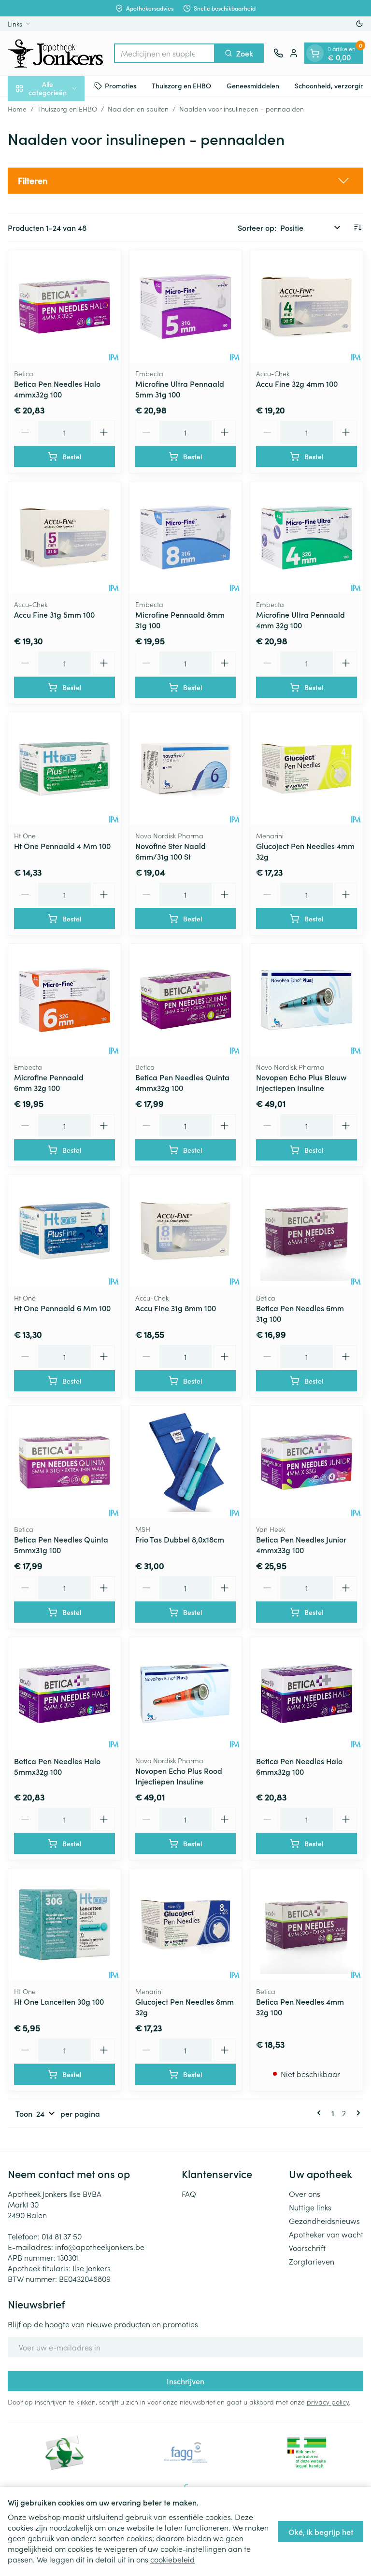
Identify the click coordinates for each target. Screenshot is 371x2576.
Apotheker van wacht (326, 2234)
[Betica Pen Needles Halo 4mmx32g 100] (64, 306)
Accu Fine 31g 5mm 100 (54, 614)
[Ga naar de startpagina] (56, 53)
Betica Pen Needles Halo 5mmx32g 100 (57, 1766)
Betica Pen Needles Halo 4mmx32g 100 (57, 389)
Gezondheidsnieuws (324, 2221)
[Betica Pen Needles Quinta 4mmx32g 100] (186, 1000)
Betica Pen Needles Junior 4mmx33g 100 (301, 1544)
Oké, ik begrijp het (321, 2532)
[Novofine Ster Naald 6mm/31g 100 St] (186, 769)
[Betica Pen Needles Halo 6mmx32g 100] (307, 1693)
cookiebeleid (172, 2559)
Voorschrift (307, 2248)
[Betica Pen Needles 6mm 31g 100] (307, 1231)
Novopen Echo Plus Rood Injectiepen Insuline (179, 1776)
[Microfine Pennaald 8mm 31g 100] (186, 538)
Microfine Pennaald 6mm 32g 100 (49, 1082)
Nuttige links (310, 2207)
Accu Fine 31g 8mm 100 (176, 1308)
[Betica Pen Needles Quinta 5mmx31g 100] (64, 1462)
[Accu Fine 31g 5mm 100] (64, 538)
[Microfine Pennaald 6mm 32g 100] (64, 1000)
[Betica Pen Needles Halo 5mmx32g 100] (64, 1693)
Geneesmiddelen (253, 85)
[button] (185, 181)
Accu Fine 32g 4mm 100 (297, 383)
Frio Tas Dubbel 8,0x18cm (180, 1539)
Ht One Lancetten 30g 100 (59, 2001)
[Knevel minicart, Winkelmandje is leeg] (315, 53)
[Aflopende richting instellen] (357, 227)
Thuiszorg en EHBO (181, 85)
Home (17, 109)
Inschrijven (185, 2381)
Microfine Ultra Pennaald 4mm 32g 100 (300, 620)
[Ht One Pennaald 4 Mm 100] (64, 769)
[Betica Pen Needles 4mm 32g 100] (307, 1925)
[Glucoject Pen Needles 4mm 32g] (307, 769)
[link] (321, 2113)
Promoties (121, 85)
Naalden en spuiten (138, 109)
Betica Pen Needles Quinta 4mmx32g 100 (182, 1082)
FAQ (189, 2194)
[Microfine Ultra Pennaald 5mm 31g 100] (186, 306)
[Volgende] (357, 2113)
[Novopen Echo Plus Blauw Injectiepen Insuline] (307, 1000)
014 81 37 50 (62, 2236)
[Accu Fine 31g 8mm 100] (186, 1231)
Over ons (305, 2194)
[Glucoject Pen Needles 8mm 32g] (186, 1925)
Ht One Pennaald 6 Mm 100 (62, 1308)
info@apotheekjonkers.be (100, 2247)
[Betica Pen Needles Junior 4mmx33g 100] (307, 1462)
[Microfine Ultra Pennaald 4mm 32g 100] (307, 538)
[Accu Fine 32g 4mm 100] (307, 306)
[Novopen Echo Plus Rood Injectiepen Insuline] (186, 1693)
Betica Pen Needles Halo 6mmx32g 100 (299, 1766)
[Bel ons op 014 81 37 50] (278, 53)
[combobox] (164, 53)
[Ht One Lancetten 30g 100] (64, 1925)
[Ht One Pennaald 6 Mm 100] (64, 1231)
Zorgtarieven (312, 2261)
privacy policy (328, 2402)
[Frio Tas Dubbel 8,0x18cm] (186, 1462)
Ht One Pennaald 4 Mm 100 (62, 846)
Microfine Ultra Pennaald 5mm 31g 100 (180, 389)
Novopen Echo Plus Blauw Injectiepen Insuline (301, 1082)
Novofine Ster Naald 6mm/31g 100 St (171, 851)
